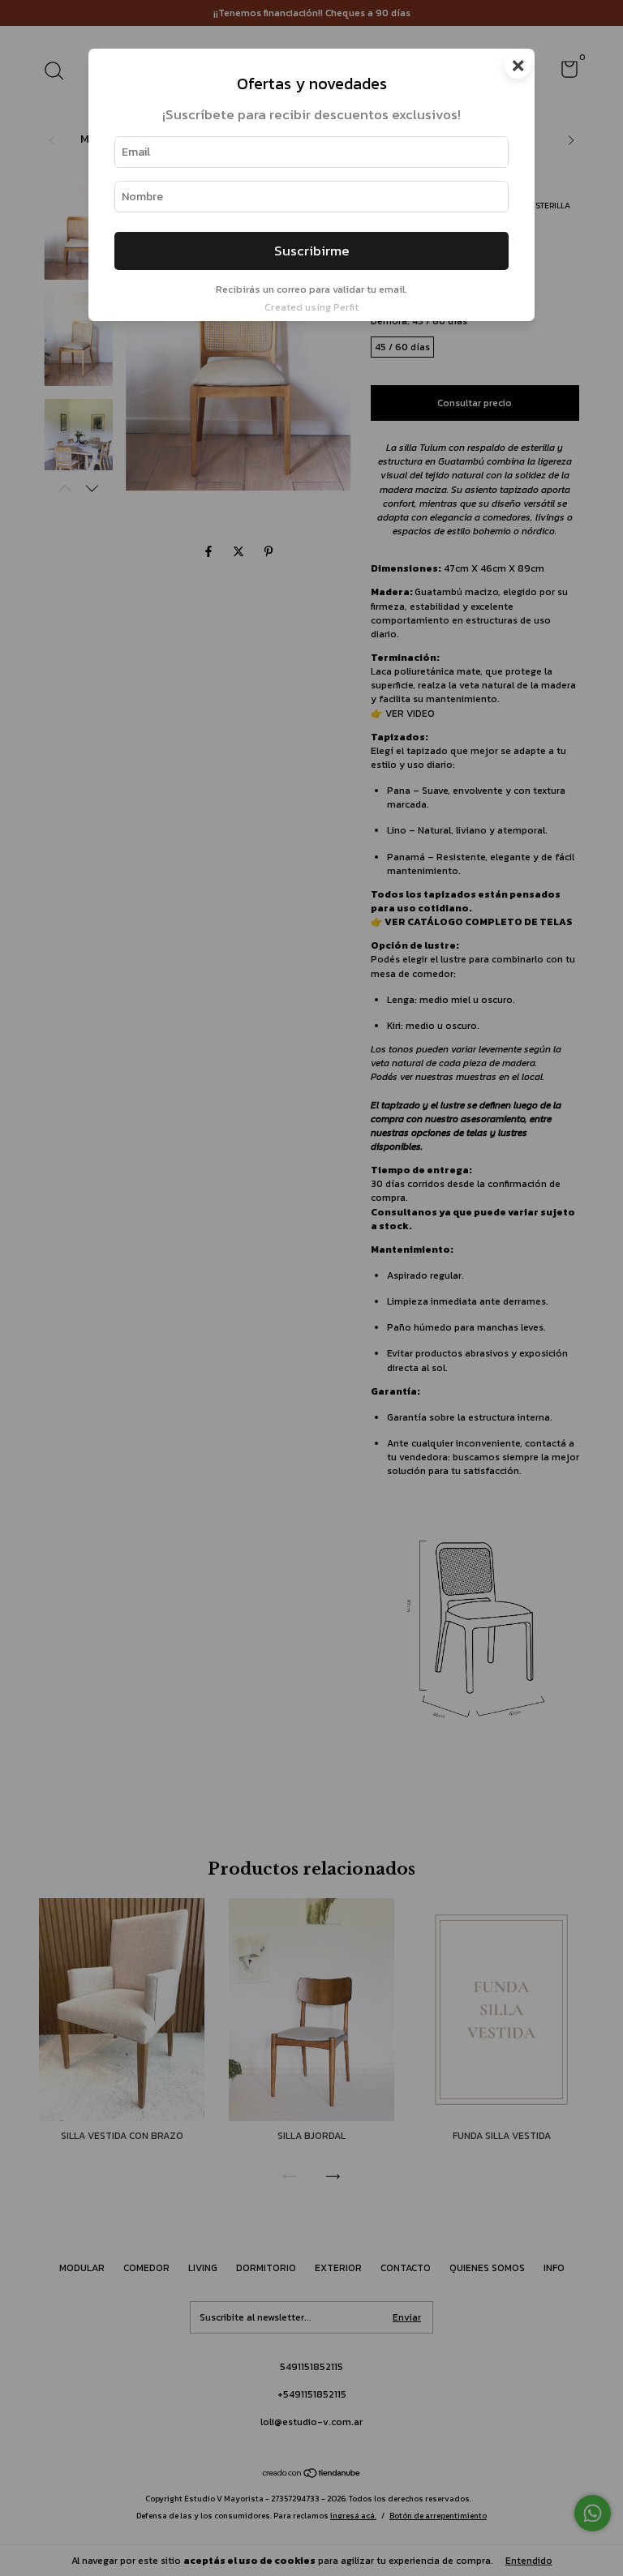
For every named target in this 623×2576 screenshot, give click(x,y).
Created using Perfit (311, 307)
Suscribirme (312, 251)
